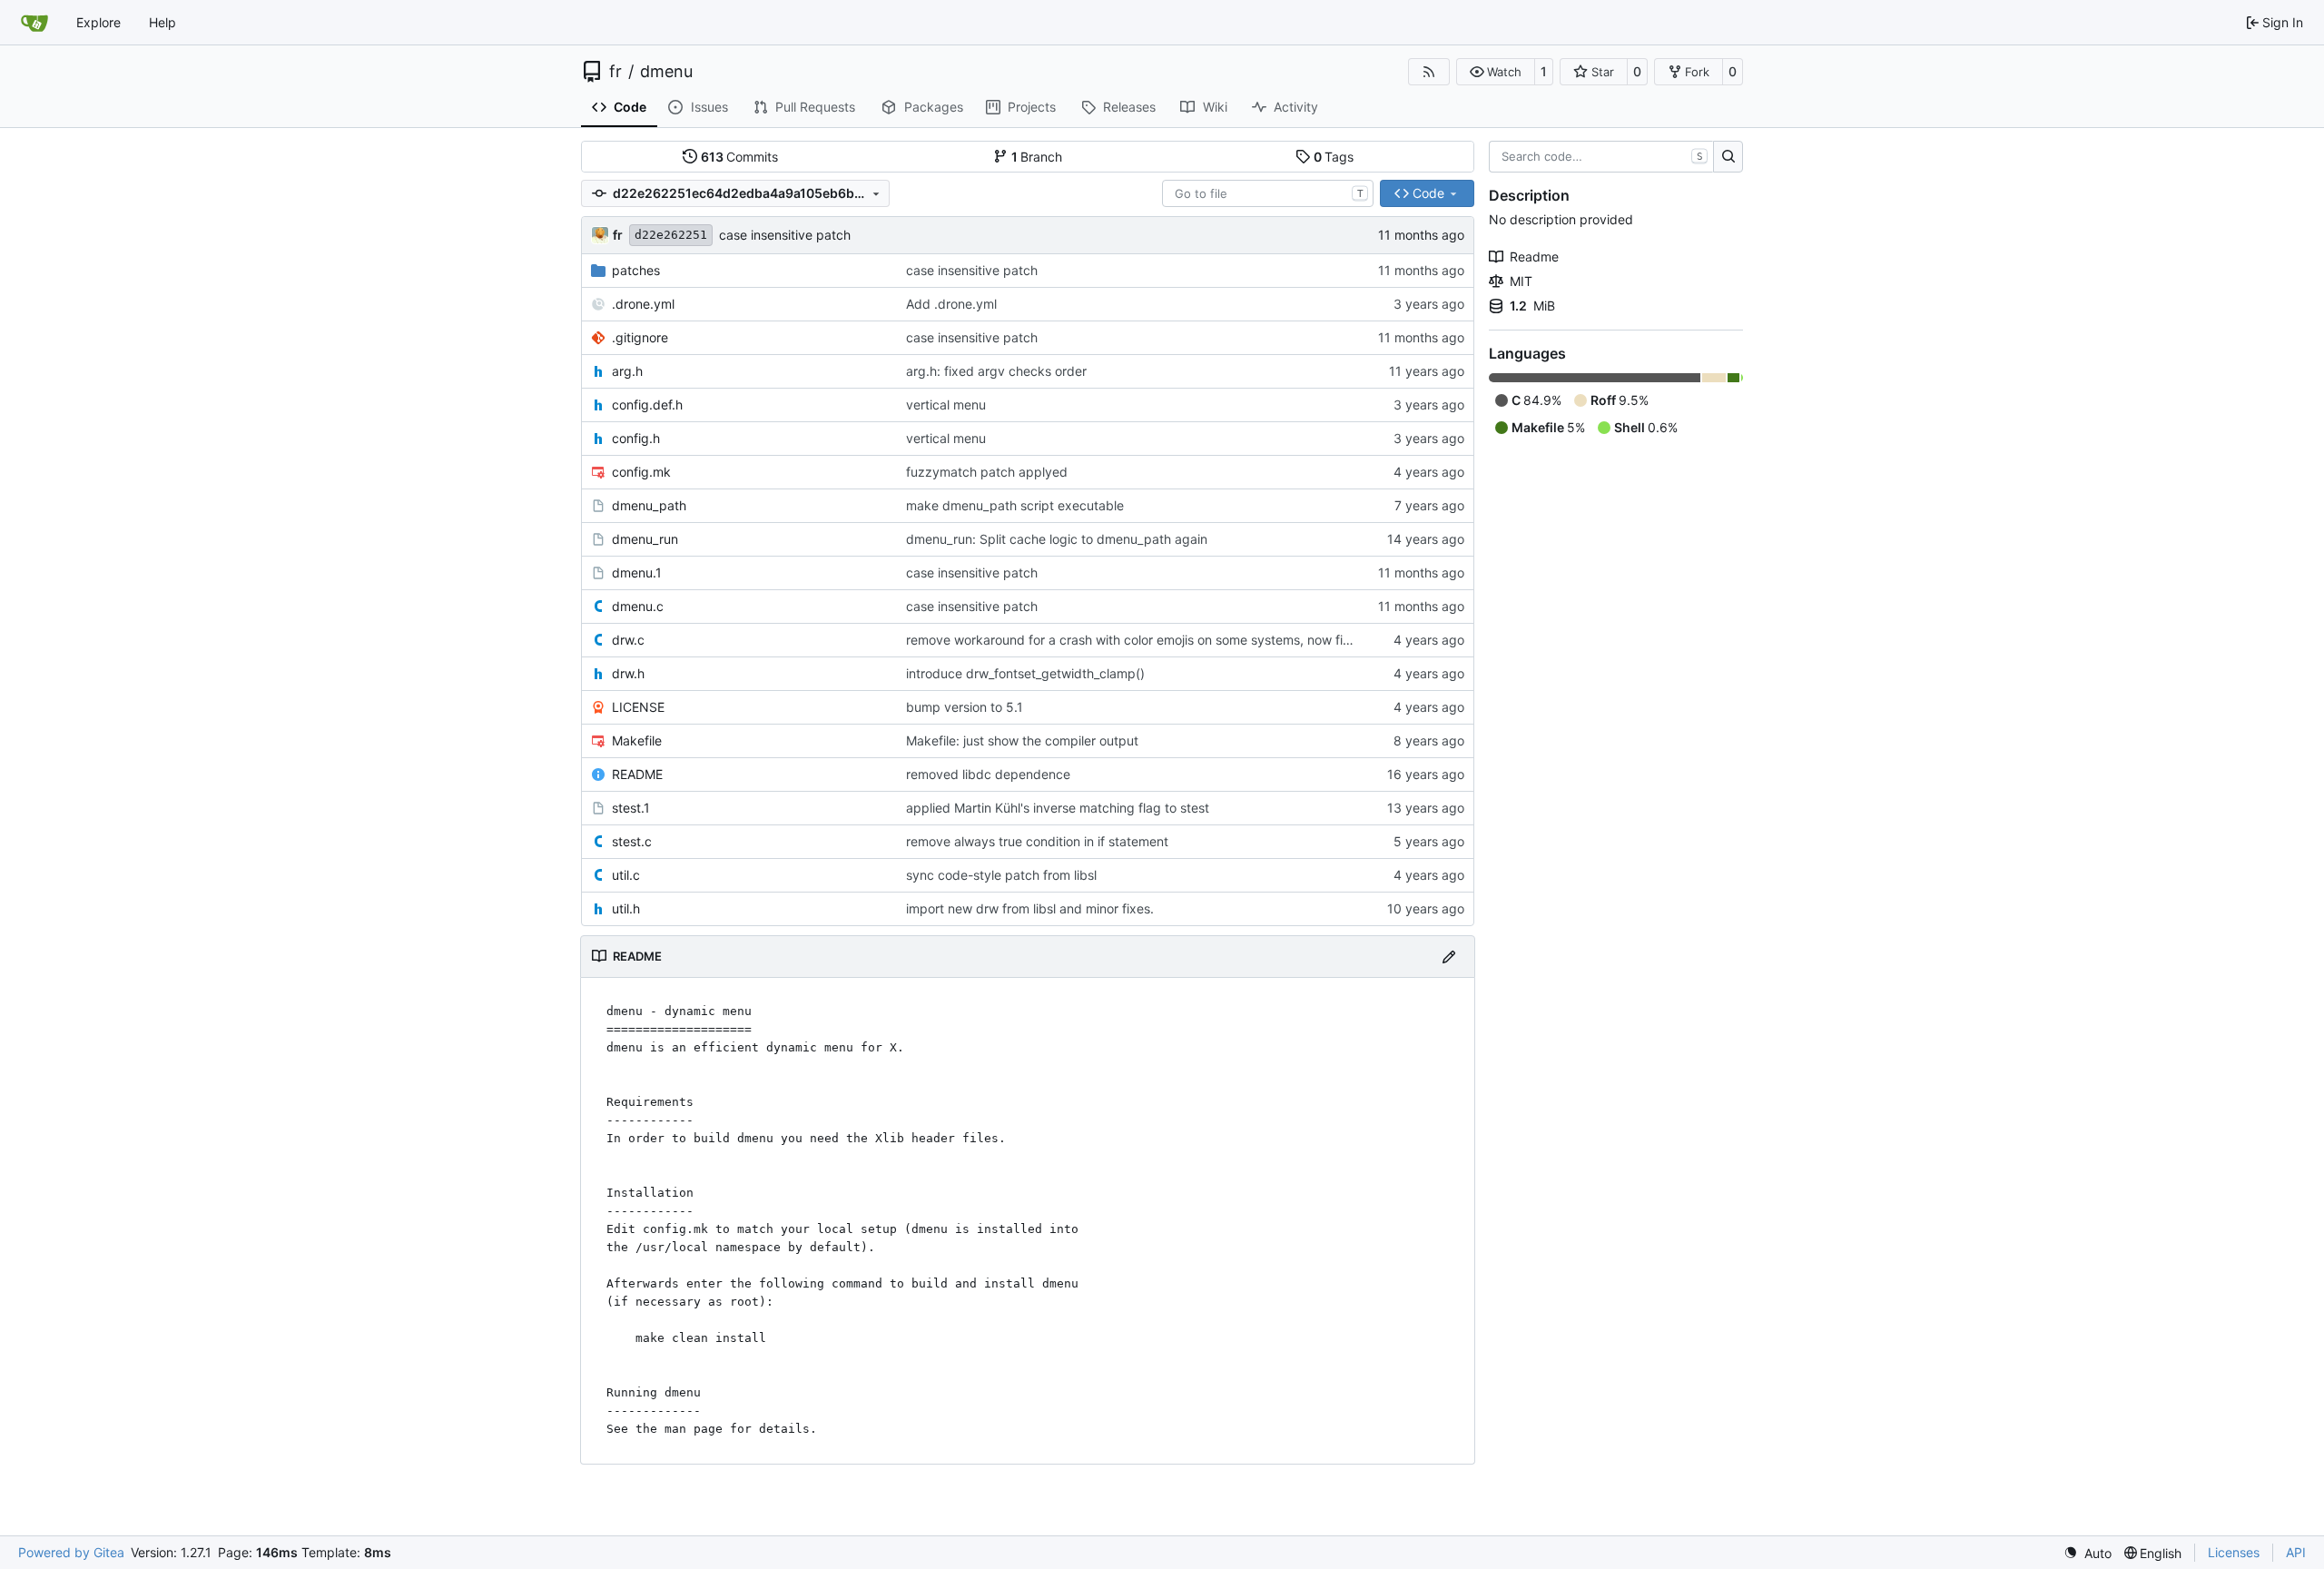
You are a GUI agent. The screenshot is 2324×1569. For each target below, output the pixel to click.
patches (636, 270)
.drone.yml (643, 304)
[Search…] (1728, 157)
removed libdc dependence (988, 774)
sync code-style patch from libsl (1001, 875)
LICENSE (638, 707)
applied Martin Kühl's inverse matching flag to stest (1058, 808)
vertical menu (946, 405)
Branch (1037, 157)
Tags (1334, 157)
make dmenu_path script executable (1015, 505)
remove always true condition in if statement (1037, 841)
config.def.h (647, 405)
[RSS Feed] (1429, 72)
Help (162, 22)
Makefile (637, 740)
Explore (98, 22)
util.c (626, 875)
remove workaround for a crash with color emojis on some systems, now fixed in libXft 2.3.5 (1177, 640)
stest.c (632, 841)
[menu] (2088, 1553)
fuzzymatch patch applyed (987, 472)
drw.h (628, 673)
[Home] (34, 23)
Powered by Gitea (71, 1552)
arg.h (627, 371)
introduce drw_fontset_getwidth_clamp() (1025, 673)
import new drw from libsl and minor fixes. (1030, 908)
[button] (1496, 72)
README (637, 774)
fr (615, 72)
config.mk (641, 472)
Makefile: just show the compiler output (1022, 740)
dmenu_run (645, 539)
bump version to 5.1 (965, 707)
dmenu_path (649, 505)
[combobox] (1268, 193)
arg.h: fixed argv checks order (996, 371)
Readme (1534, 257)
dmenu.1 (637, 572)
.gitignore (640, 337)
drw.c (628, 640)
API (2296, 1552)
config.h (636, 438)
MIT (1521, 281)
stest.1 (631, 808)
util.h (626, 908)
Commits (740, 157)
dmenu (666, 72)
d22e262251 (671, 235)
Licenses (2234, 1552)
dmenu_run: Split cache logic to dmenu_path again (1057, 539)
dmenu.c (638, 606)
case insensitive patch (785, 235)
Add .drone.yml (951, 304)
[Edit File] (1449, 957)
